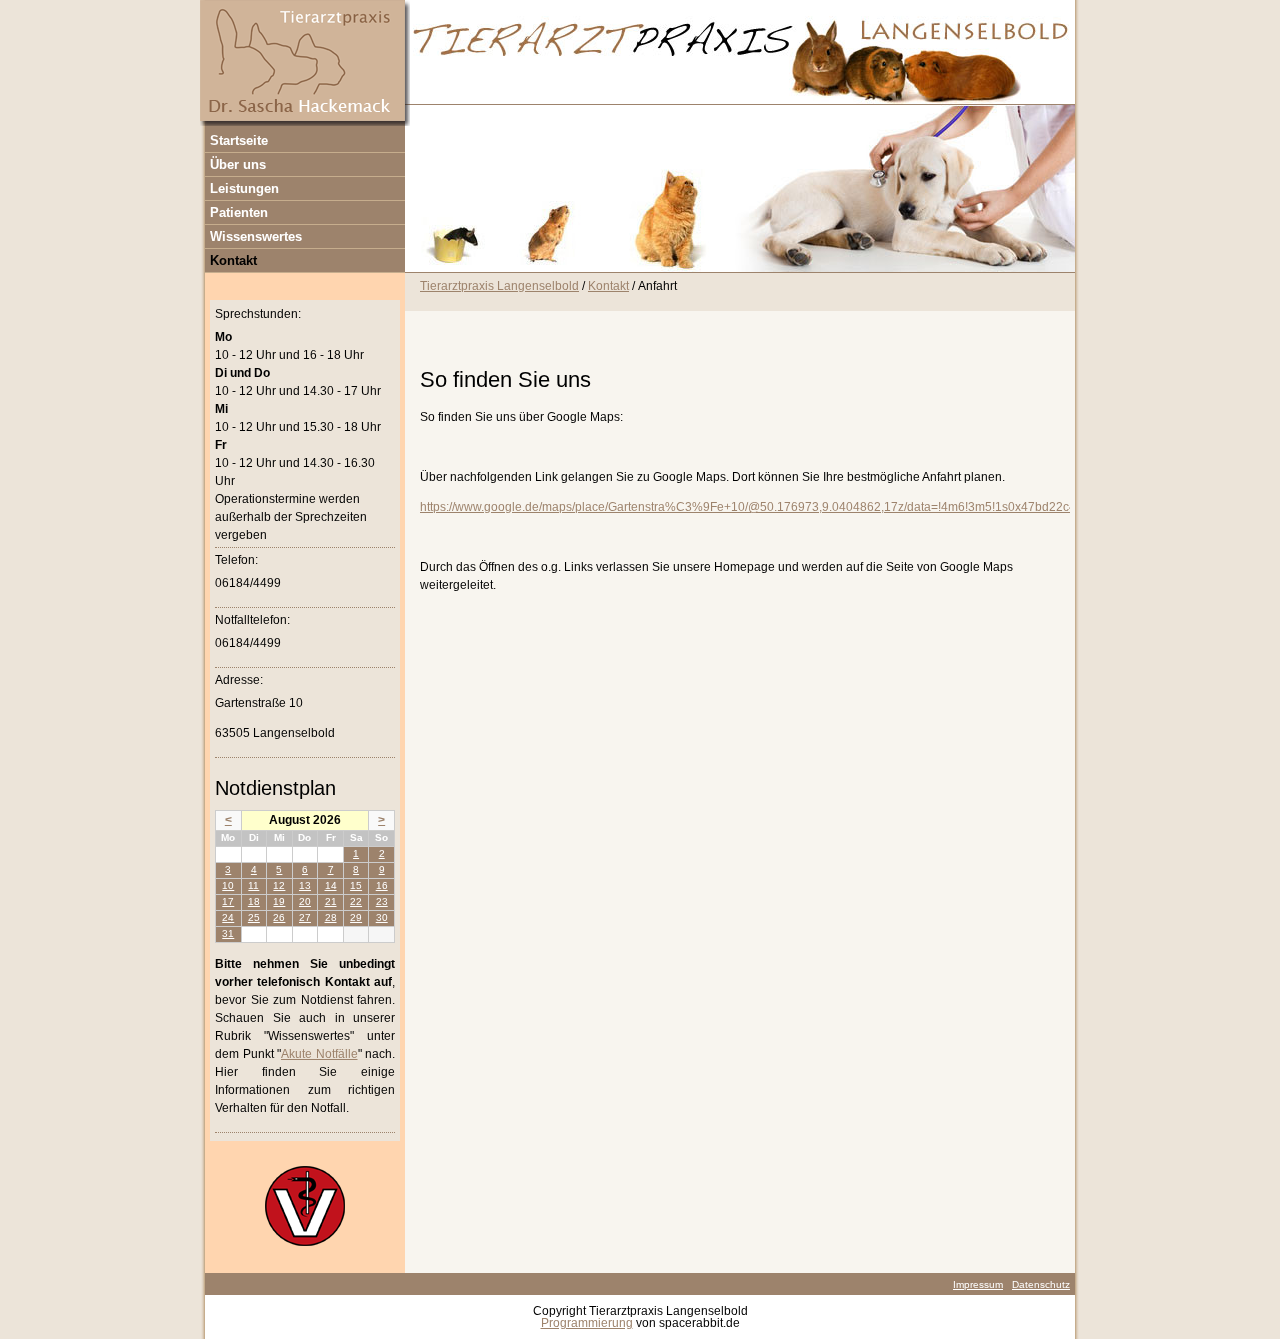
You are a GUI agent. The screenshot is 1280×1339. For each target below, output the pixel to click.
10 (228, 885)
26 (279, 917)
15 (356, 885)
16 (382, 885)
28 (331, 917)
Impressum (978, 1284)
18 (254, 901)
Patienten (239, 212)
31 (228, 933)
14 (331, 885)
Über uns (238, 164)
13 (305, 885)
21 (331, 901)
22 (356, 901)
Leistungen (244, 188)
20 (305, 901)
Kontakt (233, 260)
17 (228, 901)
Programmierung (587, 1323)
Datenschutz (1041, 1284)
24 (228, 917)
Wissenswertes (256, 236)
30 (382, 917)
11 (253, 885)
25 (254, 917)
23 (382, 901)
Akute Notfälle (319, 1054)
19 (279, 901)
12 (279, 885)
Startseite (239, 140)
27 (305, 917)
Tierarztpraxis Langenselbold (499, 286)
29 (356, 917)
